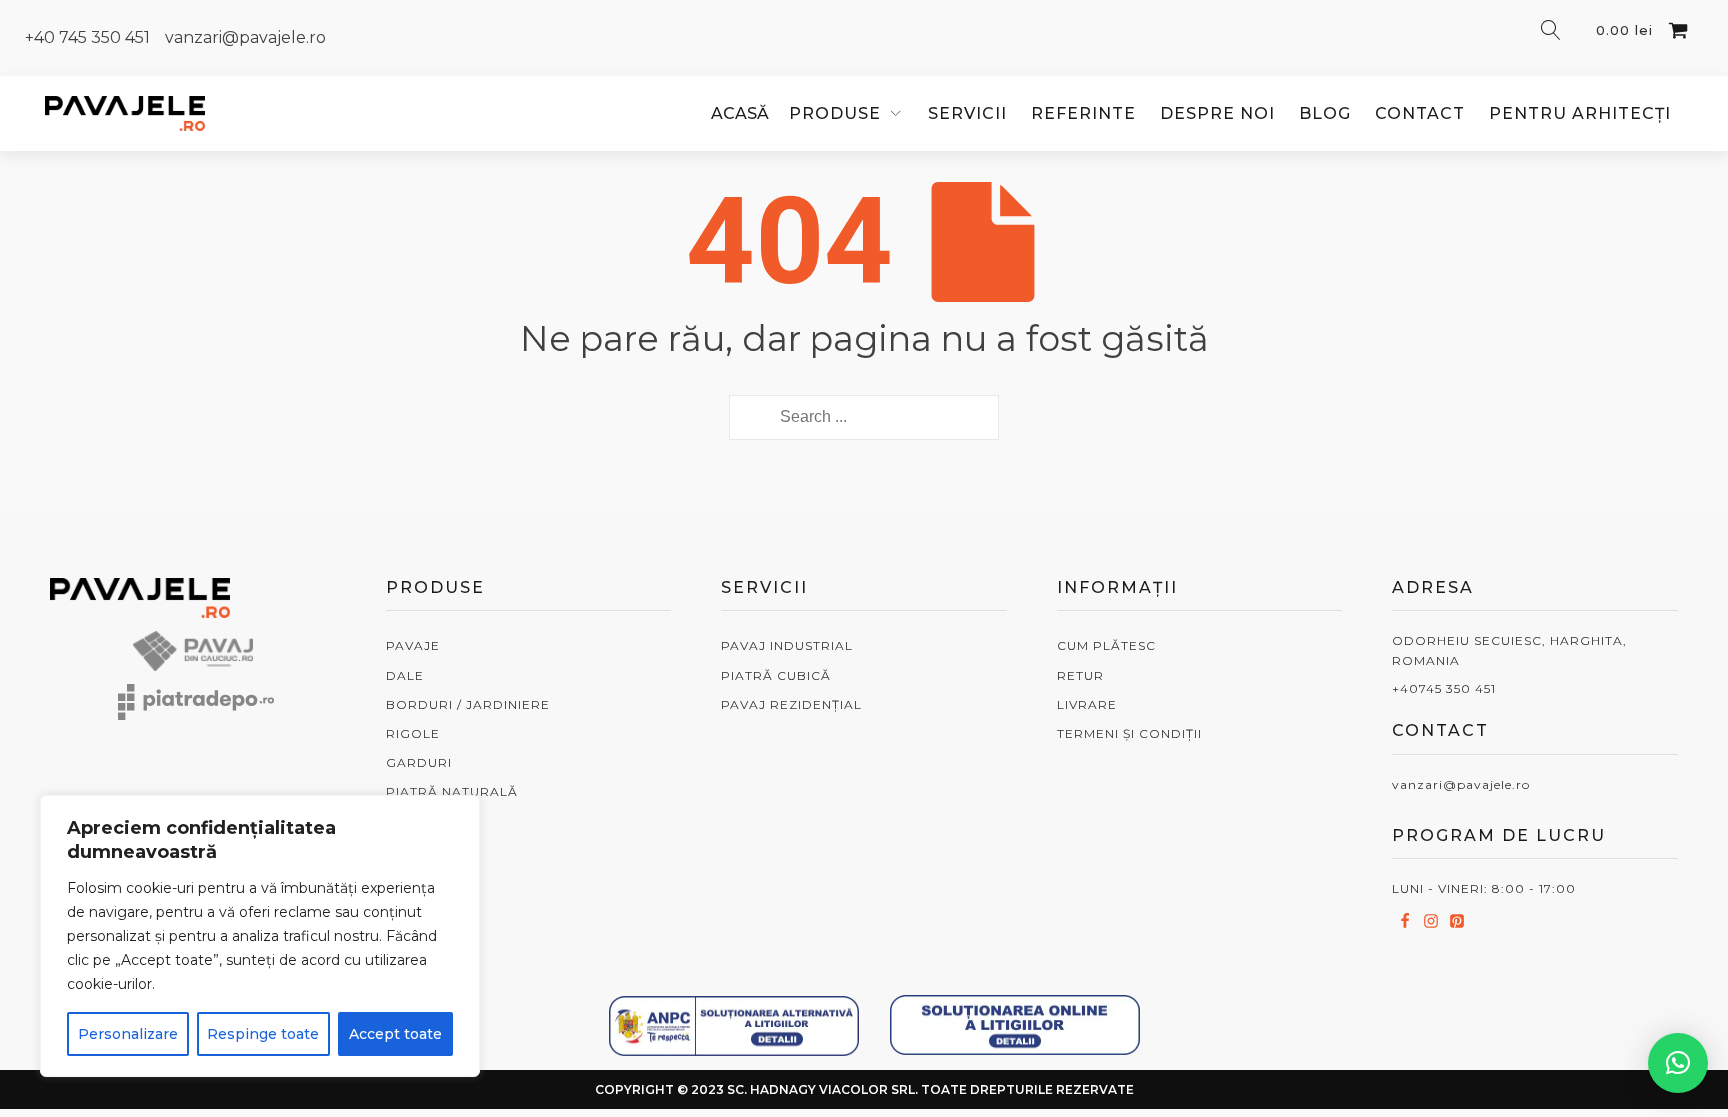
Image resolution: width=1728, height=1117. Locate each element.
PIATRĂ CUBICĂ (776, 675)
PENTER (414, 821)
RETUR (1080, 675)
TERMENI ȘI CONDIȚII (1129, 733)
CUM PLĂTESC (1106, 645)
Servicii (967, 113)
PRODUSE (835, 113)
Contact (1420, 113)
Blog (1325, 113)
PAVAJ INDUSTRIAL (787, 645)
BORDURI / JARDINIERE (468, 704)
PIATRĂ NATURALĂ (452, 791)
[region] (260, 936)
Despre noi (1217, 113)
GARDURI (419, 762)
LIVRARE (1087, 704)
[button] (1678, 1063)
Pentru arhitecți (1580, 113)
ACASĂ (740, 113)
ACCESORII (424, 850)
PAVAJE (413, 645)
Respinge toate (263, 1034)
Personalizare (128, 1034)
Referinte (1083, 113)
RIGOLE (413, 733)
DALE (405, 675)
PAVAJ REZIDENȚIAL (791, 704)
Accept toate (395, 1034)
